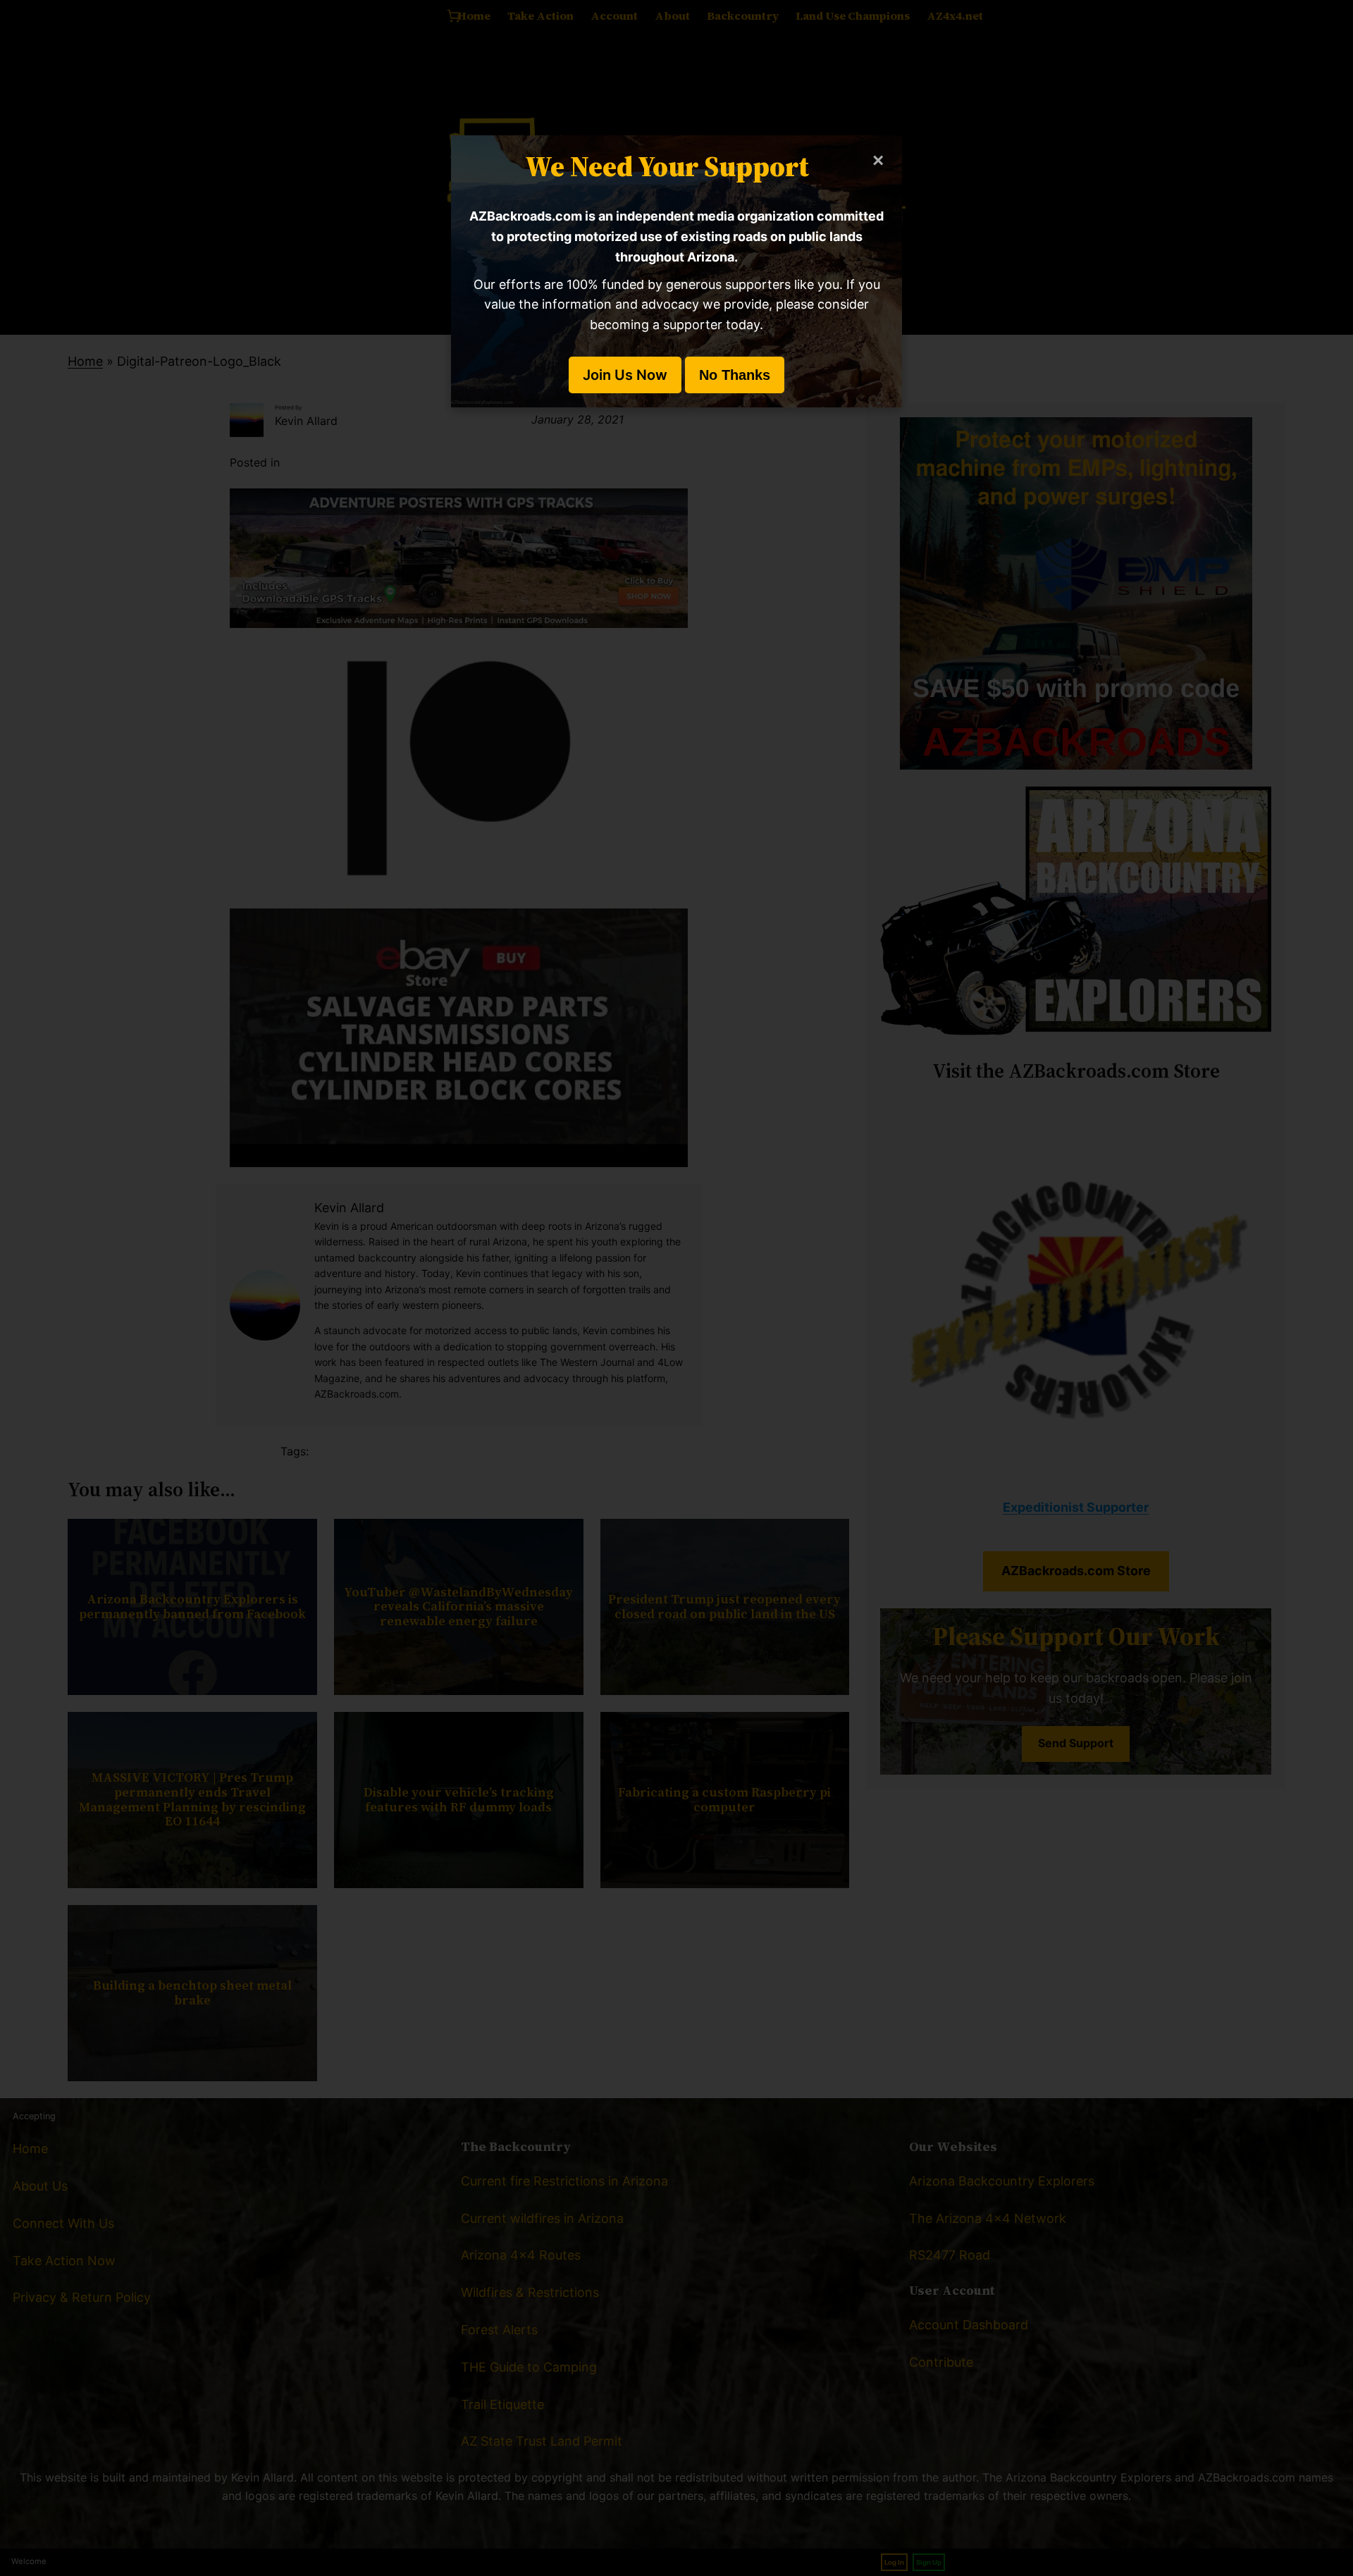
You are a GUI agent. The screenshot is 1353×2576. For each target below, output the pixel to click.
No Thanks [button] (735, 375)
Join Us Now (625, 375)
